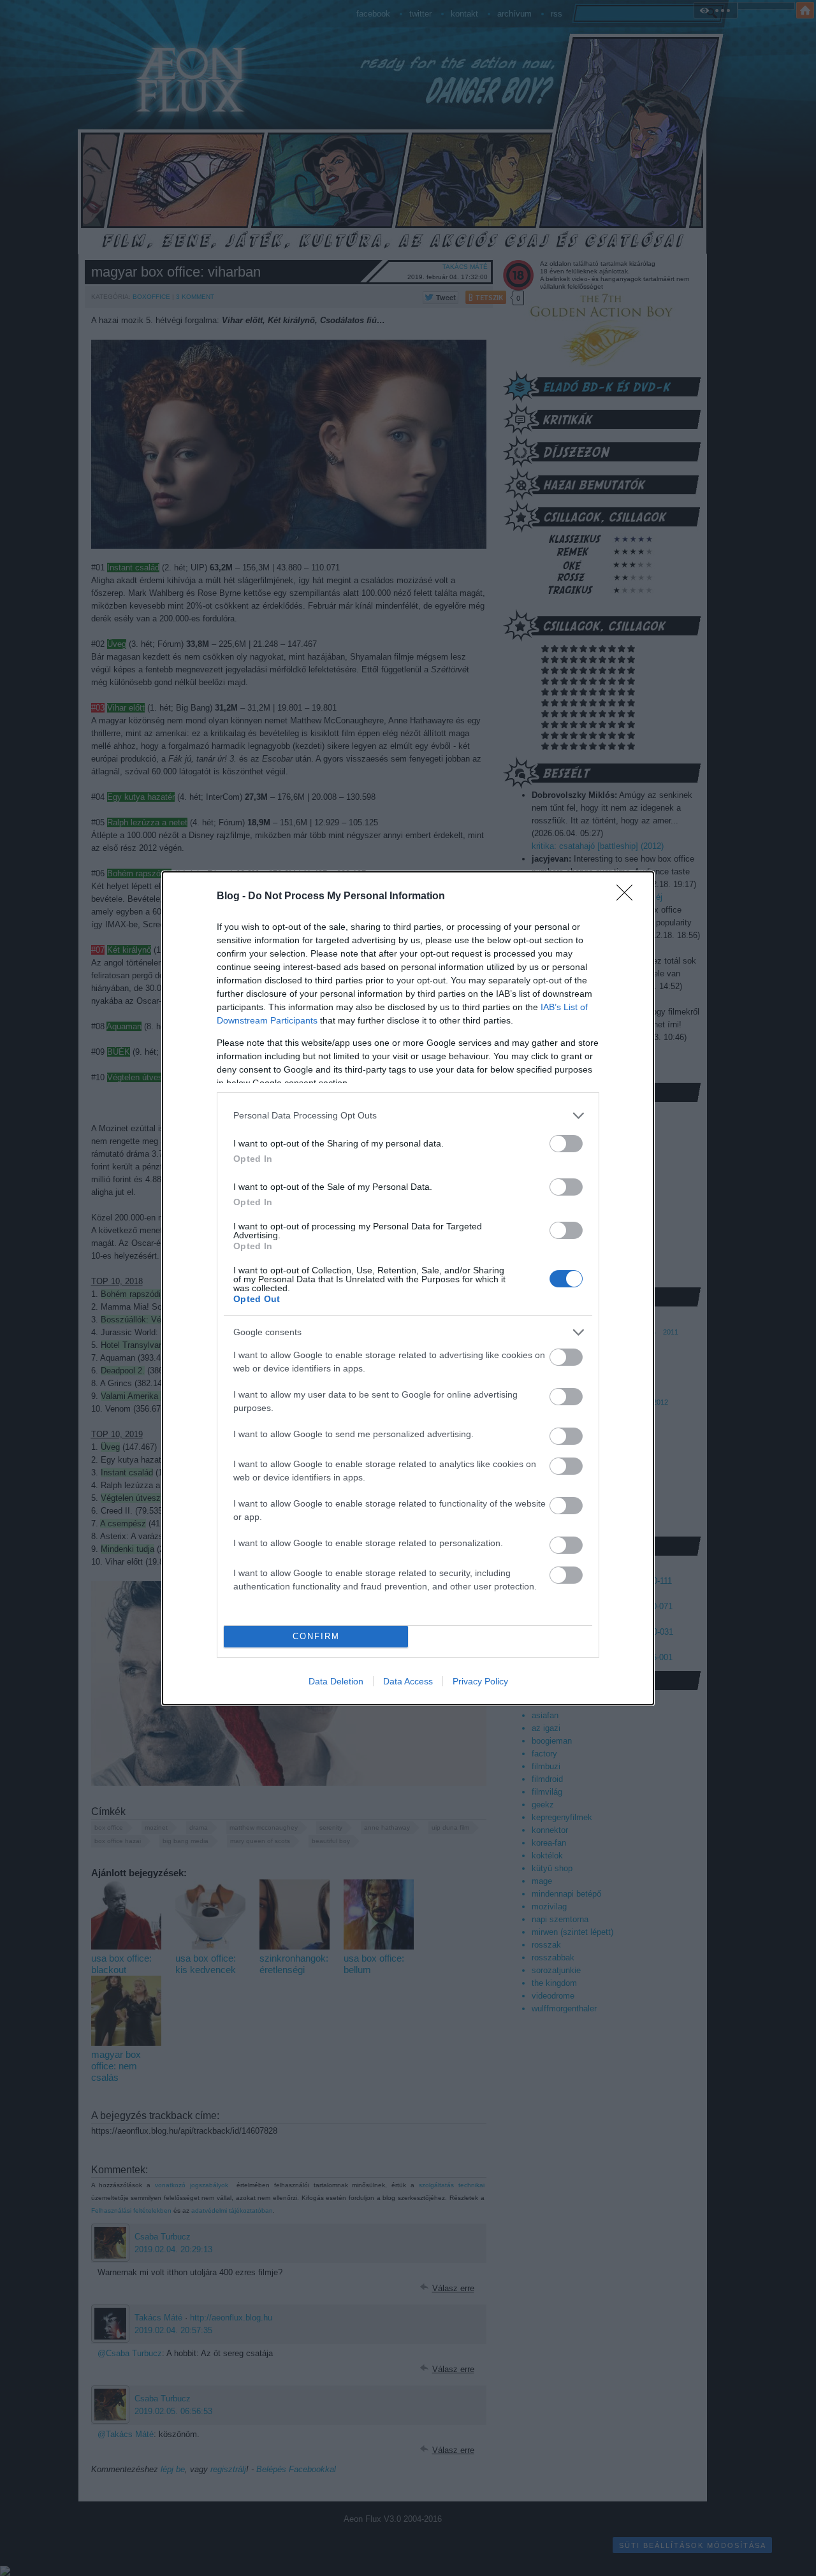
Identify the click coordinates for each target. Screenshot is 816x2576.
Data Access (408, 1681)
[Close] (629, 897)
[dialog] (408, 1288)
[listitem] (408, 1116)
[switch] (566, 1144)
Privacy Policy (480, 1681)
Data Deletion (336, 1681)
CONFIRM (316, 1636)
